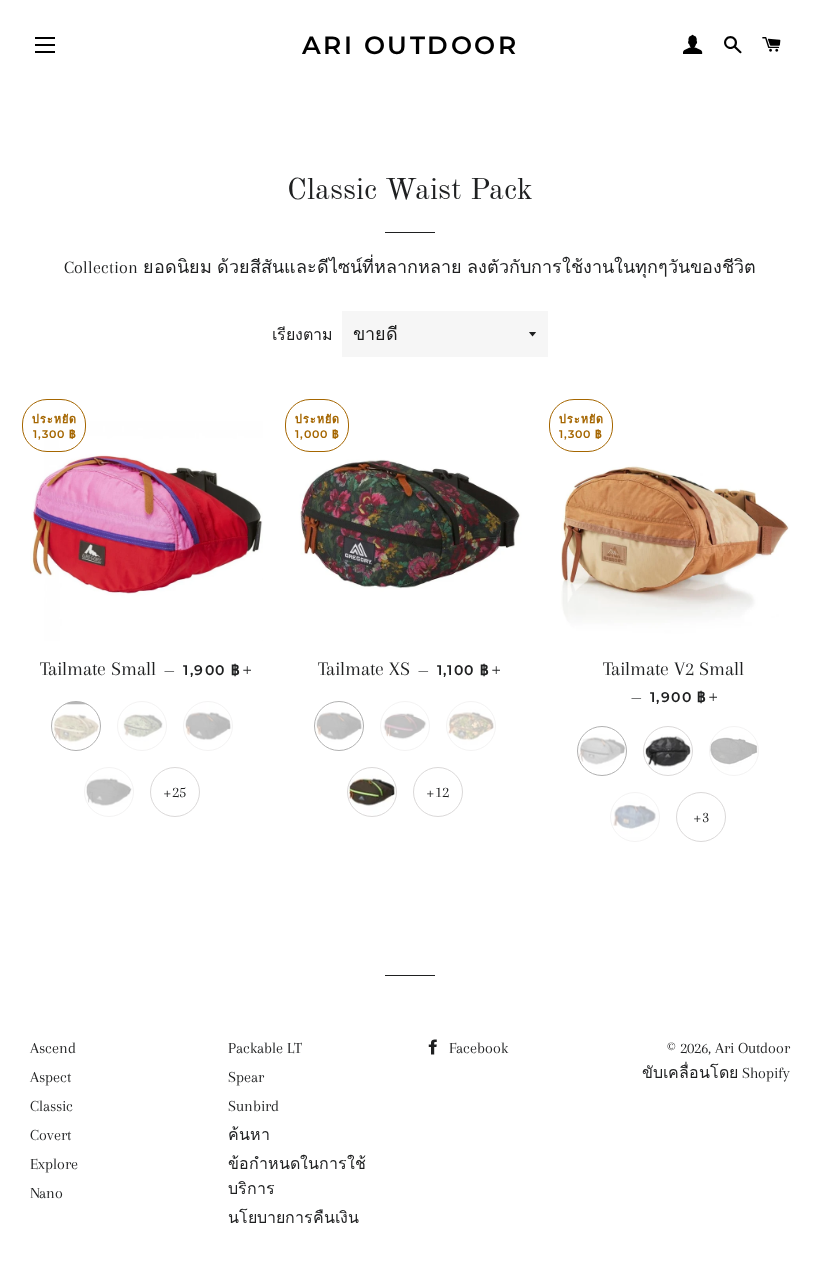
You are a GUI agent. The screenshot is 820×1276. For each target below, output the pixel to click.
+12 (437, 792)
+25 (174, 792)
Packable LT (265, 1048)
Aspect (50, 1077)
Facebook (476, 1048)
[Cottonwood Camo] (471, 726)
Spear (246, 1077)
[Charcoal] (602, 751)
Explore (54, 1164)
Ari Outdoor (410, 45)
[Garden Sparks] (734, 751)
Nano (46, 1193)
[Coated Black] (668, 751)
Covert (50, 1135)
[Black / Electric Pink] (405, 726)
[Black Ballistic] (109, 792)
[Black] (208, 726)
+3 (701, 817)
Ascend (53, 1048)
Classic (51, 1106)
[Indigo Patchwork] (635, 817)
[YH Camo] (142, 726)
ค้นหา (249, 1135)
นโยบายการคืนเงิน (293, 1218)
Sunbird (253, 1106)
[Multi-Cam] (76, 726)
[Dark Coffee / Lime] (372, 792)
